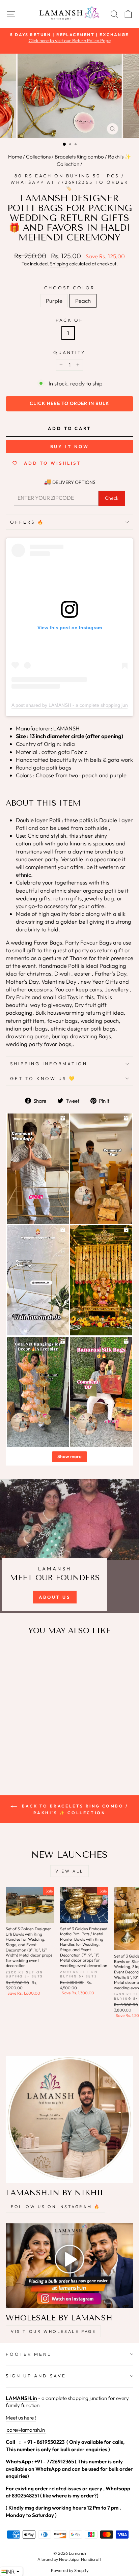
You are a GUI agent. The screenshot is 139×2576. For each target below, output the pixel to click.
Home (15, 157)
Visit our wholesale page (53, 2331)
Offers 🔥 (27, 522)
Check (112, 498)
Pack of (70, 320)
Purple (54, 301)
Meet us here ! (21, 2418)
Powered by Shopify (70, 2570)
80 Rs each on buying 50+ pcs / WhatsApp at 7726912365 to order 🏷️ (69, 182)
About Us (55, 1597)
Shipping (59, 264)
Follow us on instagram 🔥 (55, 2207)
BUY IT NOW (70, 446)
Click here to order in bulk (69, 403)
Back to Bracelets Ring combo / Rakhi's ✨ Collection (74, 1809)
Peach (83, 301)
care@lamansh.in (25, 2430)
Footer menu (29, 2354)
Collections (38, 157)
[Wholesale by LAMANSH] (69, 2266)
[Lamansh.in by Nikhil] (69, 2119)
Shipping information (49, 1064)
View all (69, 1871)
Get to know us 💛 (43, 1078)
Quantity (70, 352)
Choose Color (70, 288)
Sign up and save (36, 2376)
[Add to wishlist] (14, 1653)
